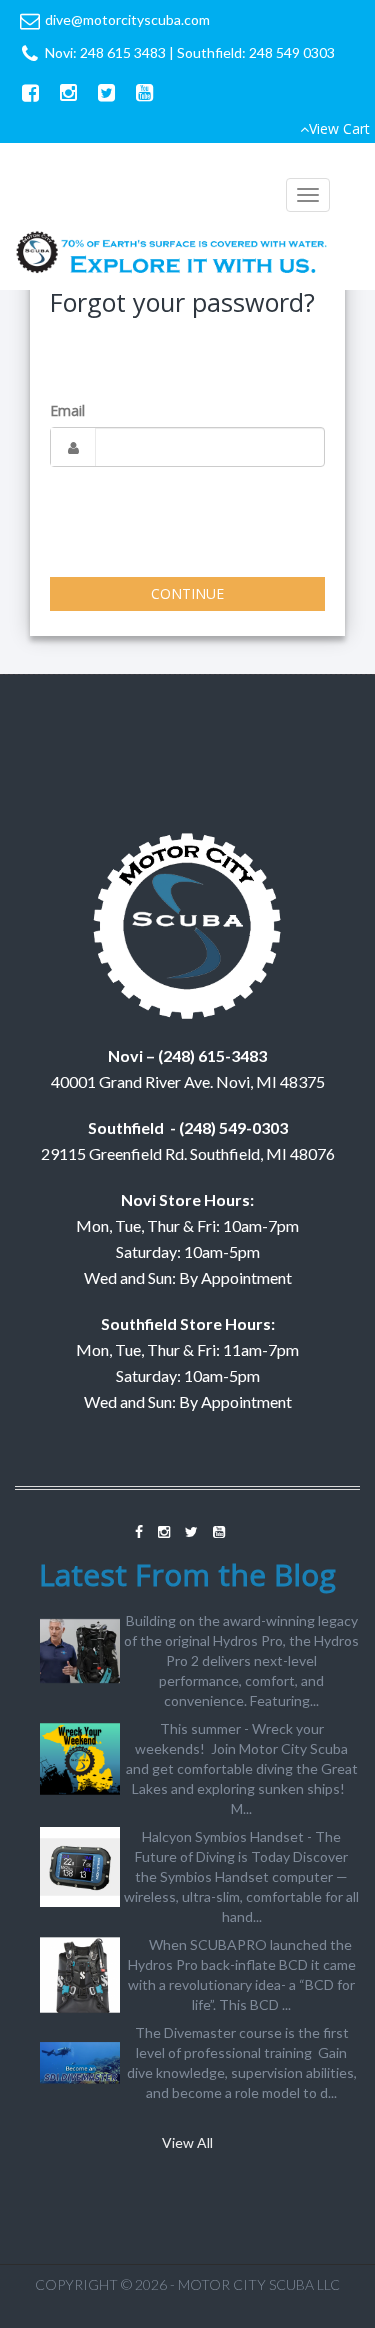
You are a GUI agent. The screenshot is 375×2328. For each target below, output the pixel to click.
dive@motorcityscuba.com (127, 19)
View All (187, 2142)
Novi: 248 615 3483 (105, 52)
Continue (187, 593)
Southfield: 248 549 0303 (256, 52)
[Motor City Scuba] (172, 255)
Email (67, 410)
